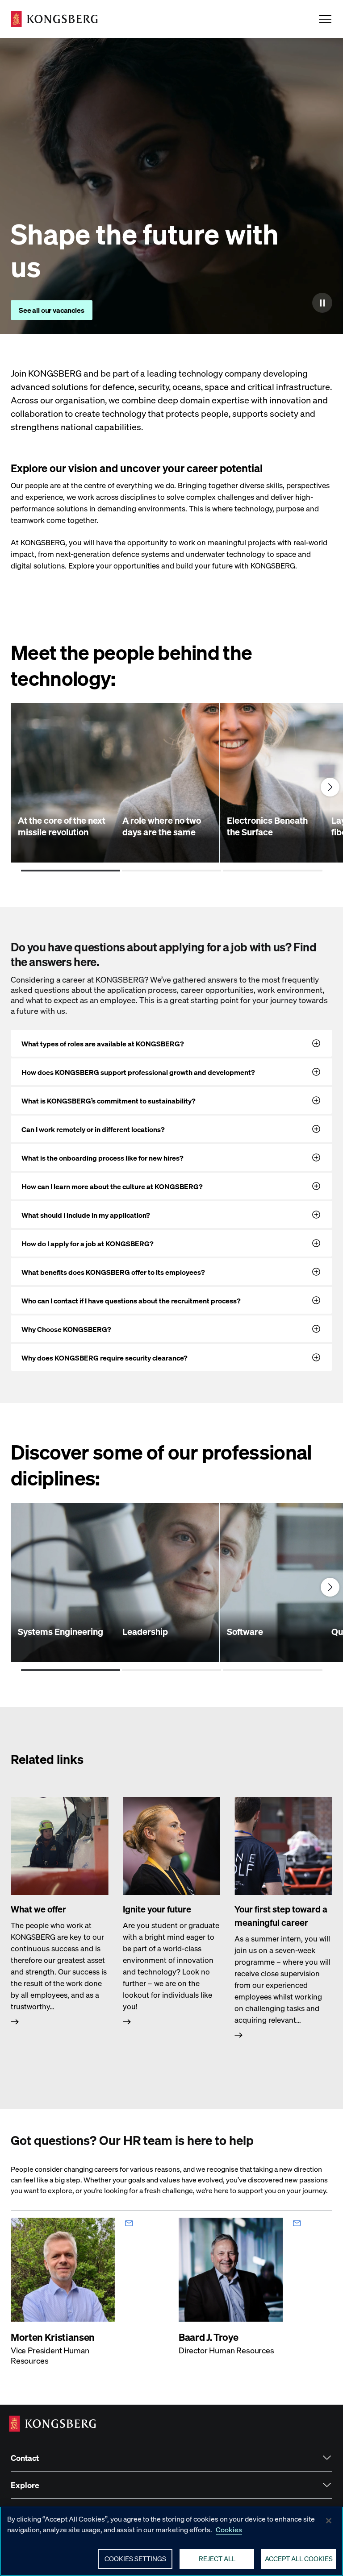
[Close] (329, 2521)
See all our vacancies (52, 310)
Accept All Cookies (299, 2559)
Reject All (217, 2559)
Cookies (229, 2529)
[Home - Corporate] (54, 19)
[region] (171, 2541)
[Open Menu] (325, 19)
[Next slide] (330, 787)
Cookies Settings (135, 2559)
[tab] (71, 871)
